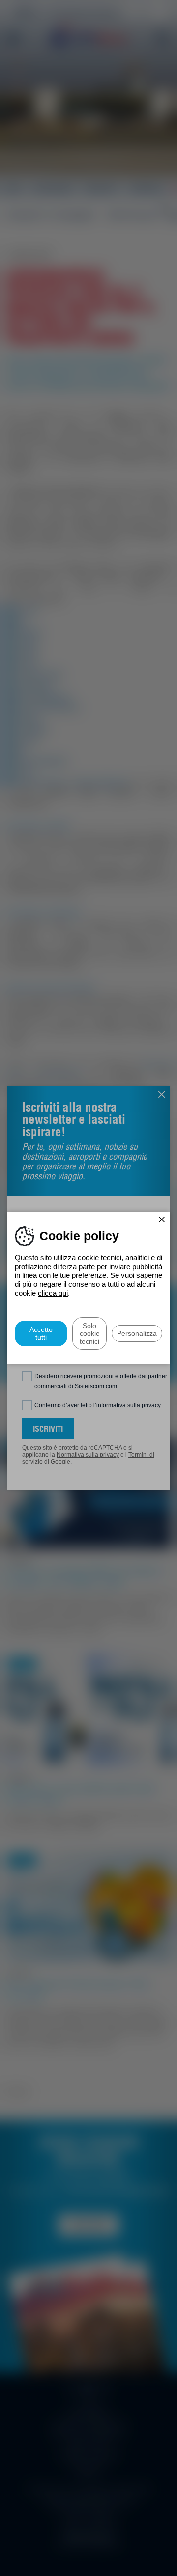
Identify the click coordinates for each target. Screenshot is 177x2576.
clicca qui (53, 1293)
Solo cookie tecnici (90, 1333)
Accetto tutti (41, 1333)
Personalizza (137, 1333)
